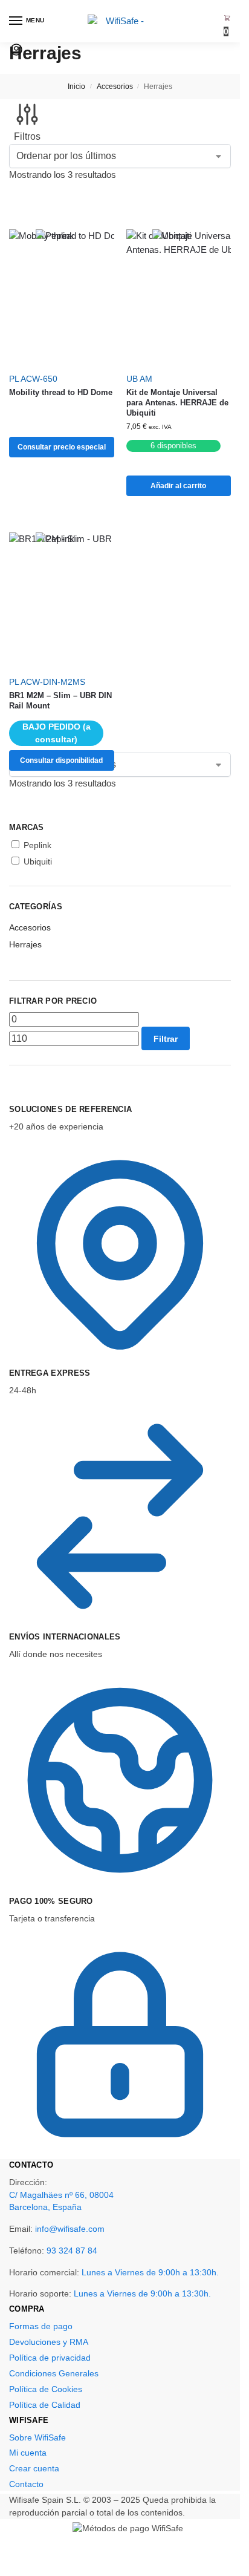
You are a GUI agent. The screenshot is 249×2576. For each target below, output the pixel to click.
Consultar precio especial (62, 447)
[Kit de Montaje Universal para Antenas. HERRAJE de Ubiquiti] (179, 297)
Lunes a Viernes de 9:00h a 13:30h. (150, 2272)
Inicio (76, 87)
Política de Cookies (46, 2389)
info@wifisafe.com (70, 2229)
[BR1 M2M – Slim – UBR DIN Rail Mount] (62, 600)
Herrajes (25, 944)
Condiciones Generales (54, 2373)
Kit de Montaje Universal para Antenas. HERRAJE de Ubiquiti (177, 403)
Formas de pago (41, 2326)
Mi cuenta (28, 2453)
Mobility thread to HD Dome (61, 392)
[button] (227, 25)
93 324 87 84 (72, 2251)
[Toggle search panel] (13, 68)
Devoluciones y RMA (49, 2342)
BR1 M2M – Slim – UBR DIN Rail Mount (60, 701)
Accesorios (115, 87)
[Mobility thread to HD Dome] (62, 297)
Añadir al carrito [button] (178, 486)
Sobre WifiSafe (37, 2437)
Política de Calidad (45, 2405)
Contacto (26, 2484)
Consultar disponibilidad (61, 760)
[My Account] (16, 54)
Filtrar (166, 1039)
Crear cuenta (34, 2468)
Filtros (27, 136)
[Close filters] (13, 1096)
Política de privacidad (50, 2358)
